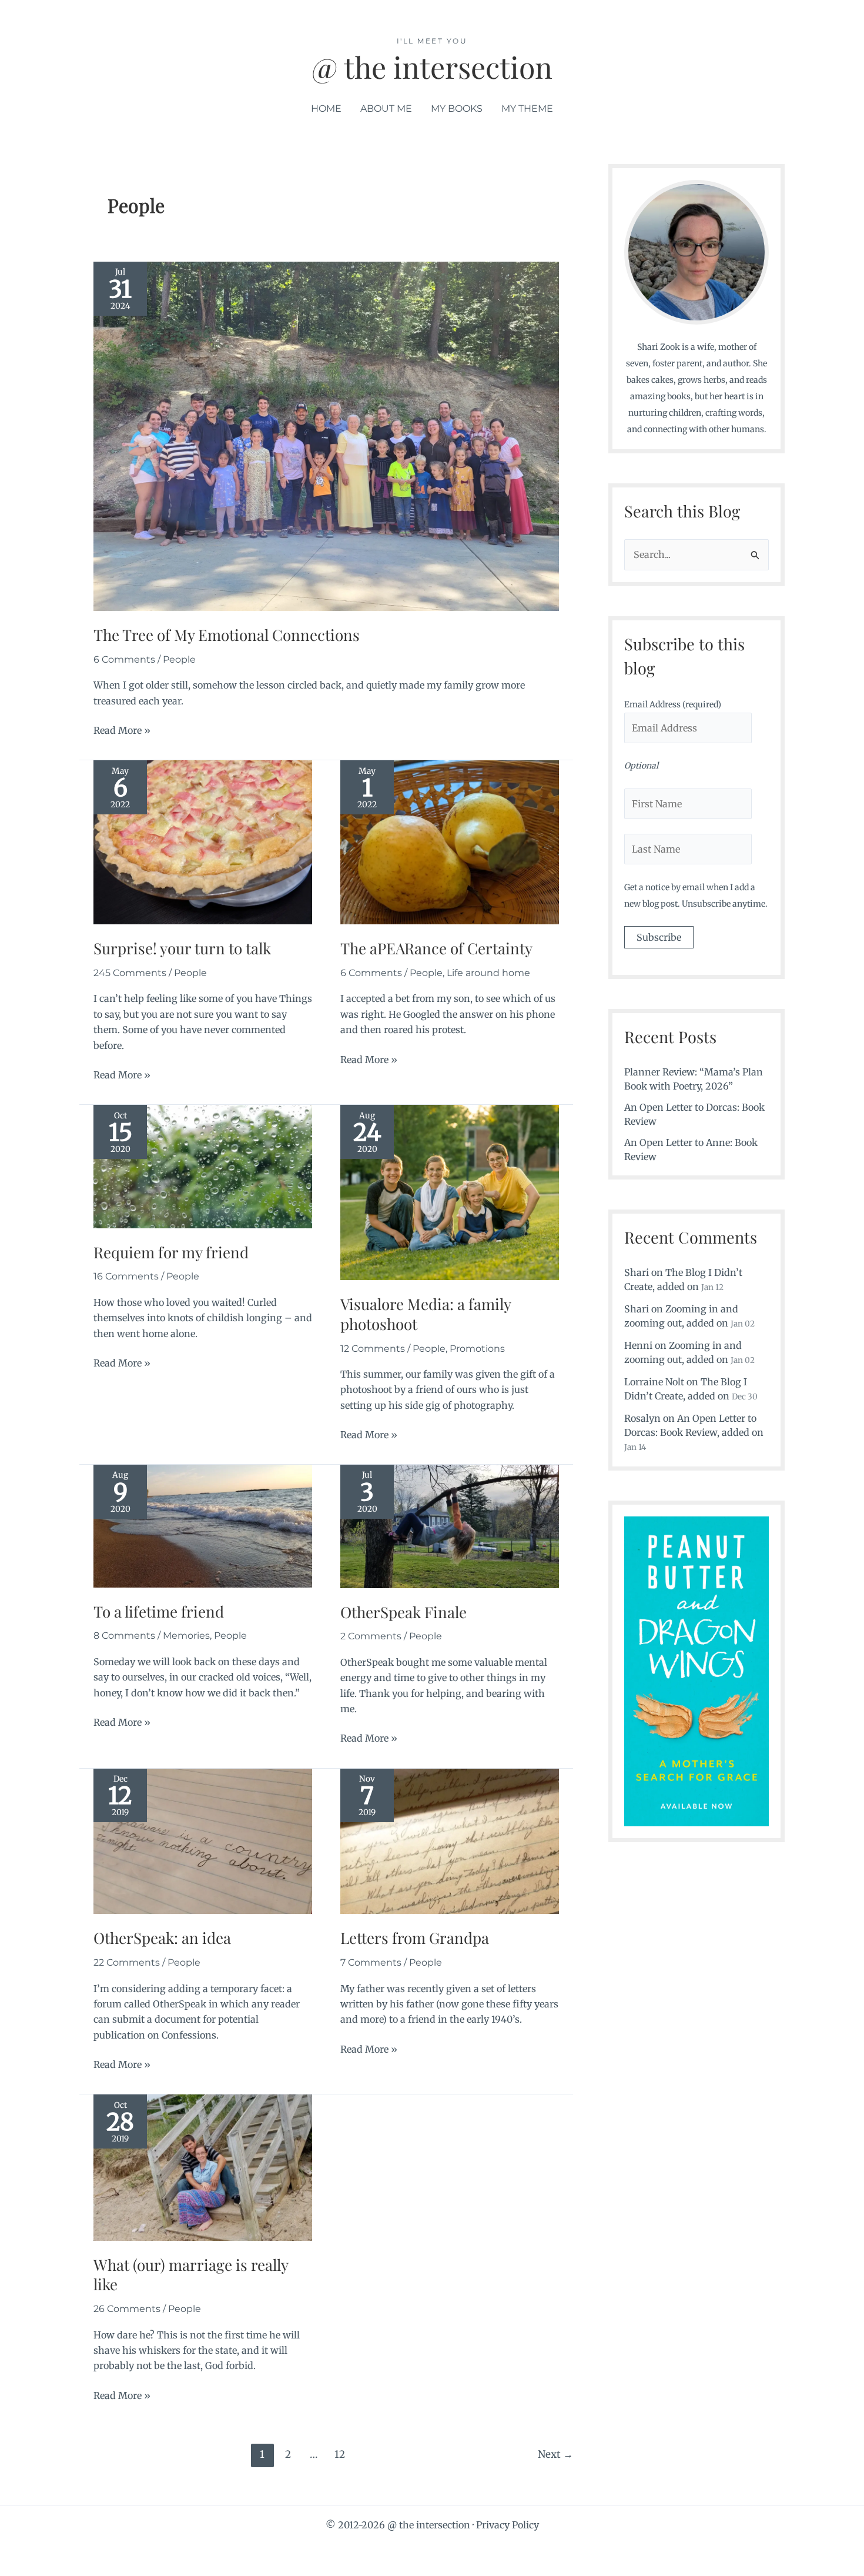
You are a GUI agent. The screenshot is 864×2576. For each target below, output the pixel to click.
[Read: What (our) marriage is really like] (203, 2167)
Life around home (488, 973)
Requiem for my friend (171, 1252)
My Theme (527, 108)
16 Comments (126, 1276)
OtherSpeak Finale (403, 1612)
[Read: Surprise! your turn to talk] (203, 841)
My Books (457, 108)
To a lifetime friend (159, 1611)
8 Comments (124, 1636)
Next (555, 2454)
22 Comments (127, 1962)
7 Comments (371, 1962)
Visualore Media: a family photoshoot (426, 1314)
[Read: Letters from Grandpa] (450, 1840)
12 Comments (373, 1349)
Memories (186, 1636)
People (179, 659)
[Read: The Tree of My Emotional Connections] (326, 436)
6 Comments (124, 659)
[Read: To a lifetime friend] (203, 1525)
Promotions (477, 1349)
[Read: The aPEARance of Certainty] (450, 841)
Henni (638, 1345)
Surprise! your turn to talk (182, 948)
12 (340, 2454)
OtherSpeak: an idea (162, 1938)
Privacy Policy (508, 2525)
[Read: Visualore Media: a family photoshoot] (450, 1192)
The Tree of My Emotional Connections (227, 635)
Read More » (122, 731)
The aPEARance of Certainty (436, 948)
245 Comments (130, 973)
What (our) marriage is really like (191, 2275)
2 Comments (371, 1636)
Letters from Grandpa (415, 1938)
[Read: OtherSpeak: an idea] (203, 1840)
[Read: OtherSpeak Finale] (450, 1525)
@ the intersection (432, 67)
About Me (386, 108)
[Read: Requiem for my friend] (203, 1165)
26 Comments (127, 2309)
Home (326, 108)
